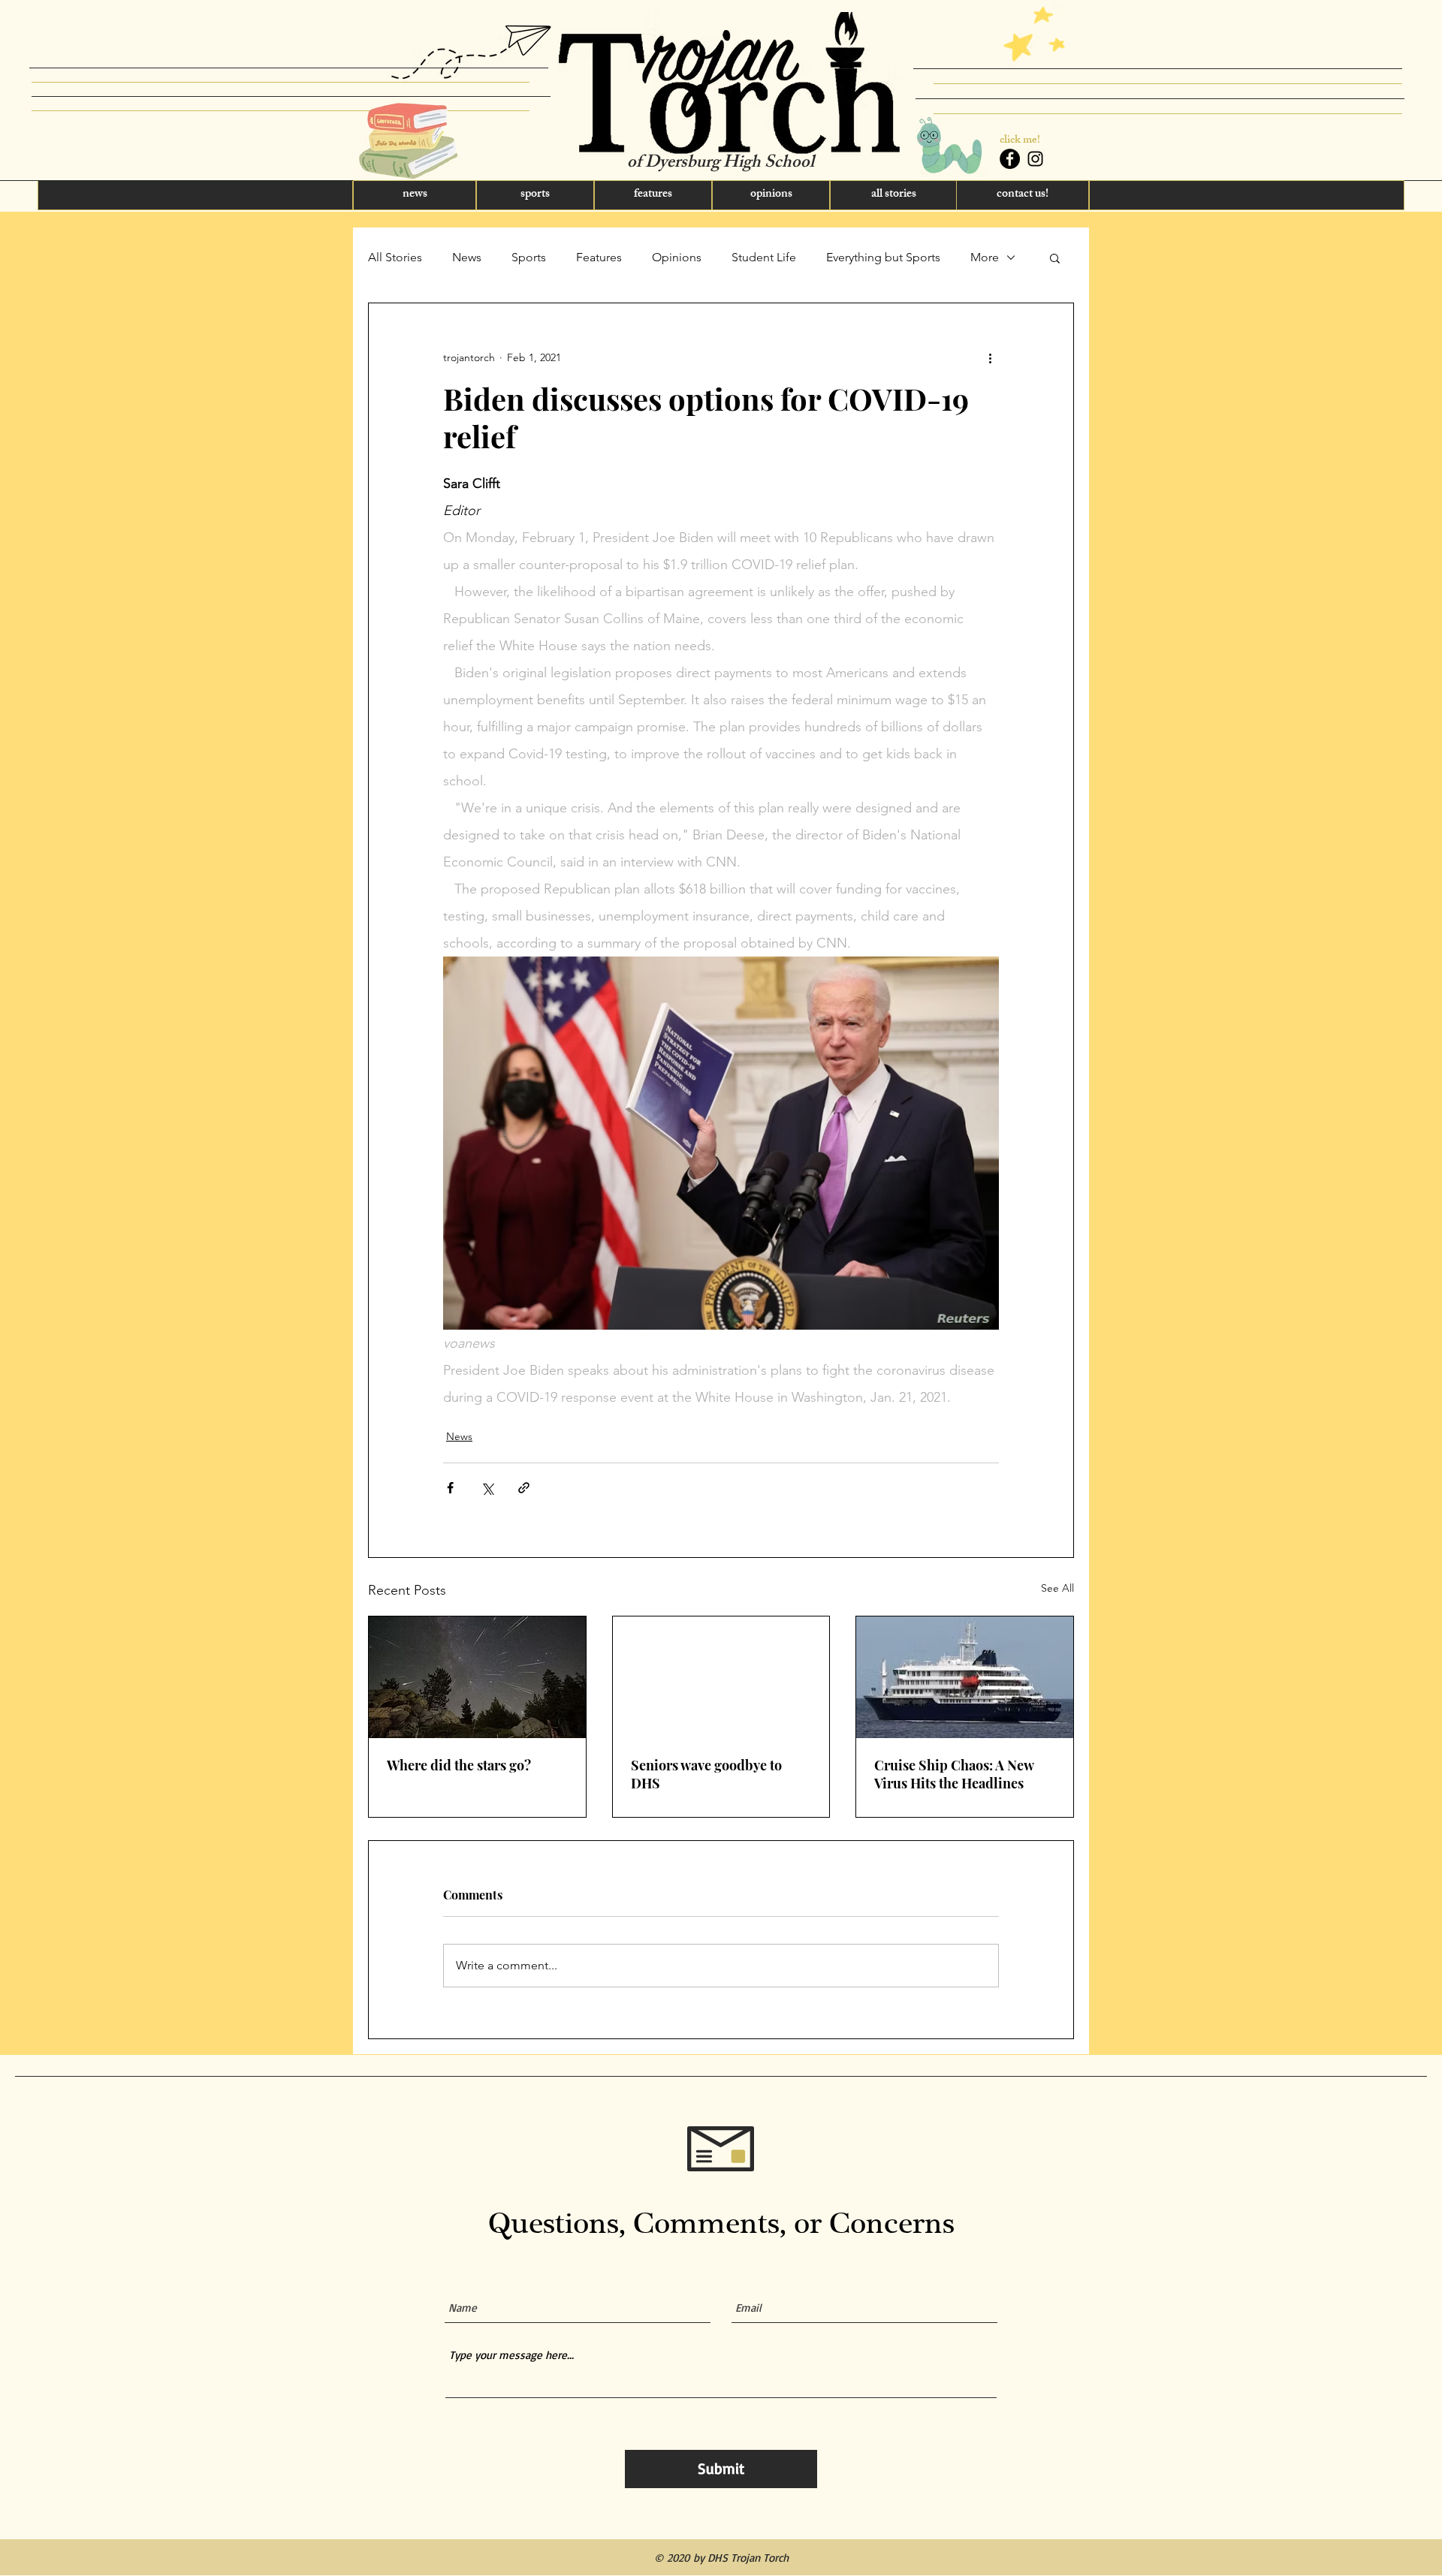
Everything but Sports (883, 257)
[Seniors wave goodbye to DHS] (721, 1677)
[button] (195, 195)
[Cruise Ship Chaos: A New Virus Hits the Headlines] (965, 1677)
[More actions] (990, 357)
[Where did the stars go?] (477, 1677)
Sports (529, 257)
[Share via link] (524, 1488)
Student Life (764, 257)
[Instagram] (1035, 159)
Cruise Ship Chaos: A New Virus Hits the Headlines (954, 1774)
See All (1057, 1588)
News (467, 257)
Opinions (677, 257)
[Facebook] (1010, 159)
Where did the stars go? (459, 1765)
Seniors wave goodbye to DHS (706, 1774)
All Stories (395, 257)
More (985, 257)
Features (599, 257)
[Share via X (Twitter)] (487, 1488)
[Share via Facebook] (450, 1488)
